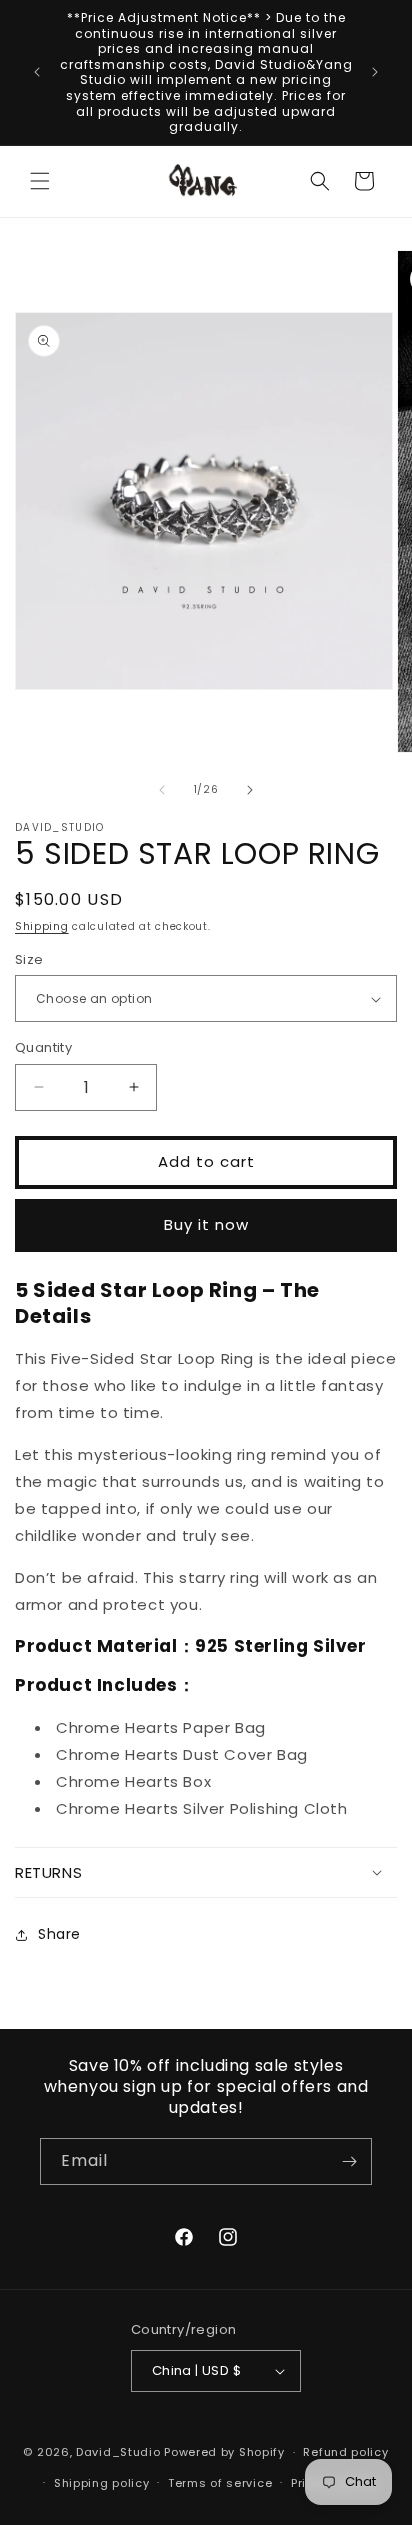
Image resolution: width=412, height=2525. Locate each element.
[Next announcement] (375, 72)
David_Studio (118, 2452)
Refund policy (345, 2452)
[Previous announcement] (37, 72)
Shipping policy (102, 2483)
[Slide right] (250, 790)
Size (29, 959)
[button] (40, 181)
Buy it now (206, 1224)
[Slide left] (162, 790)
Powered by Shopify (224, 2452)
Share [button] (59, 1934)
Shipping (42, 926)
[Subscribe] (349, 2161)
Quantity (43, 1047)
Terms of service (220, 2483)
